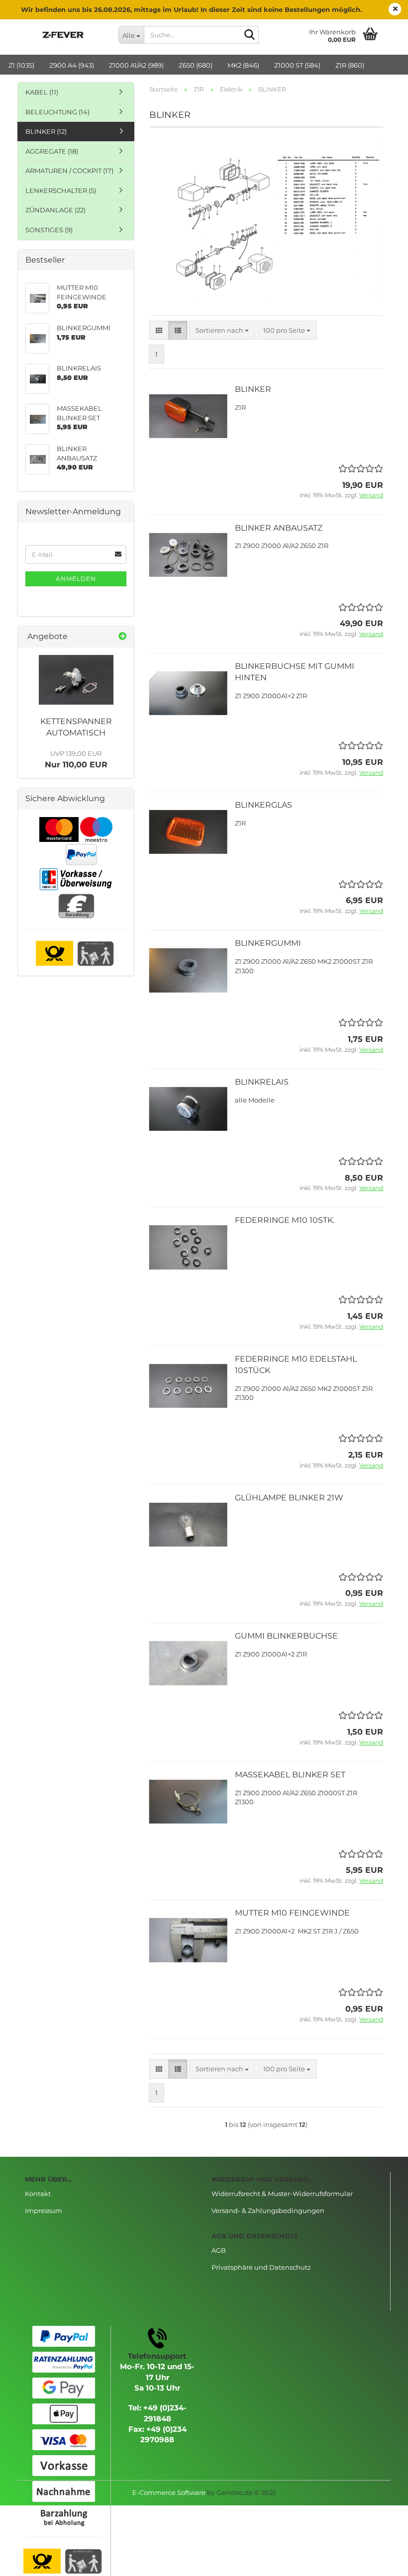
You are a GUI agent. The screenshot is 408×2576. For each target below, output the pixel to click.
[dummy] (76, 680)
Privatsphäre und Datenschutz (261, 2267)
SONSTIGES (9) (49, 230)
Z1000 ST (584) (297, 65)
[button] (159, 330)
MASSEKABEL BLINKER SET (290, 1775)
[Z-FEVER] (64, 35)
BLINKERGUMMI (268, 943)
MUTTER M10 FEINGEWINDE (292, 1913)
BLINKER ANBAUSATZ (279, 528)
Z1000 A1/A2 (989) (136, 65)
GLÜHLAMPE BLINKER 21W (289, 1498)
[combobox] (222, 330)
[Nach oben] (381, 2561)
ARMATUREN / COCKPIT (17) (69, 171)
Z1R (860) (350, 65)
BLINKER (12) (46, 131)
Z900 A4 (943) (72, 65)
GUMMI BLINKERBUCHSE (286, 1636)
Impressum (44, 2210)
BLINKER (253, 389)
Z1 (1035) (21, 65)
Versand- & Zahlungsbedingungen (268, 2210)
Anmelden (76, 579)
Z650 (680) (196, 65)
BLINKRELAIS (262, 1082)
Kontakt (38, 2194)
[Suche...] (249, 35)
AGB (219, 2250)
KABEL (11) (42, 92)
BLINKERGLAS (263, 805)
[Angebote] (122, 637)
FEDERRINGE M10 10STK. (285, 1220)
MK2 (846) (243, 65)
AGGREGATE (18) (52, 151)
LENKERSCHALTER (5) (61, 190)
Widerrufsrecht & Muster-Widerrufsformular (282, 2194)
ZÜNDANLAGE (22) (55, 210)
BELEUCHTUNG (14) (57, 112)
